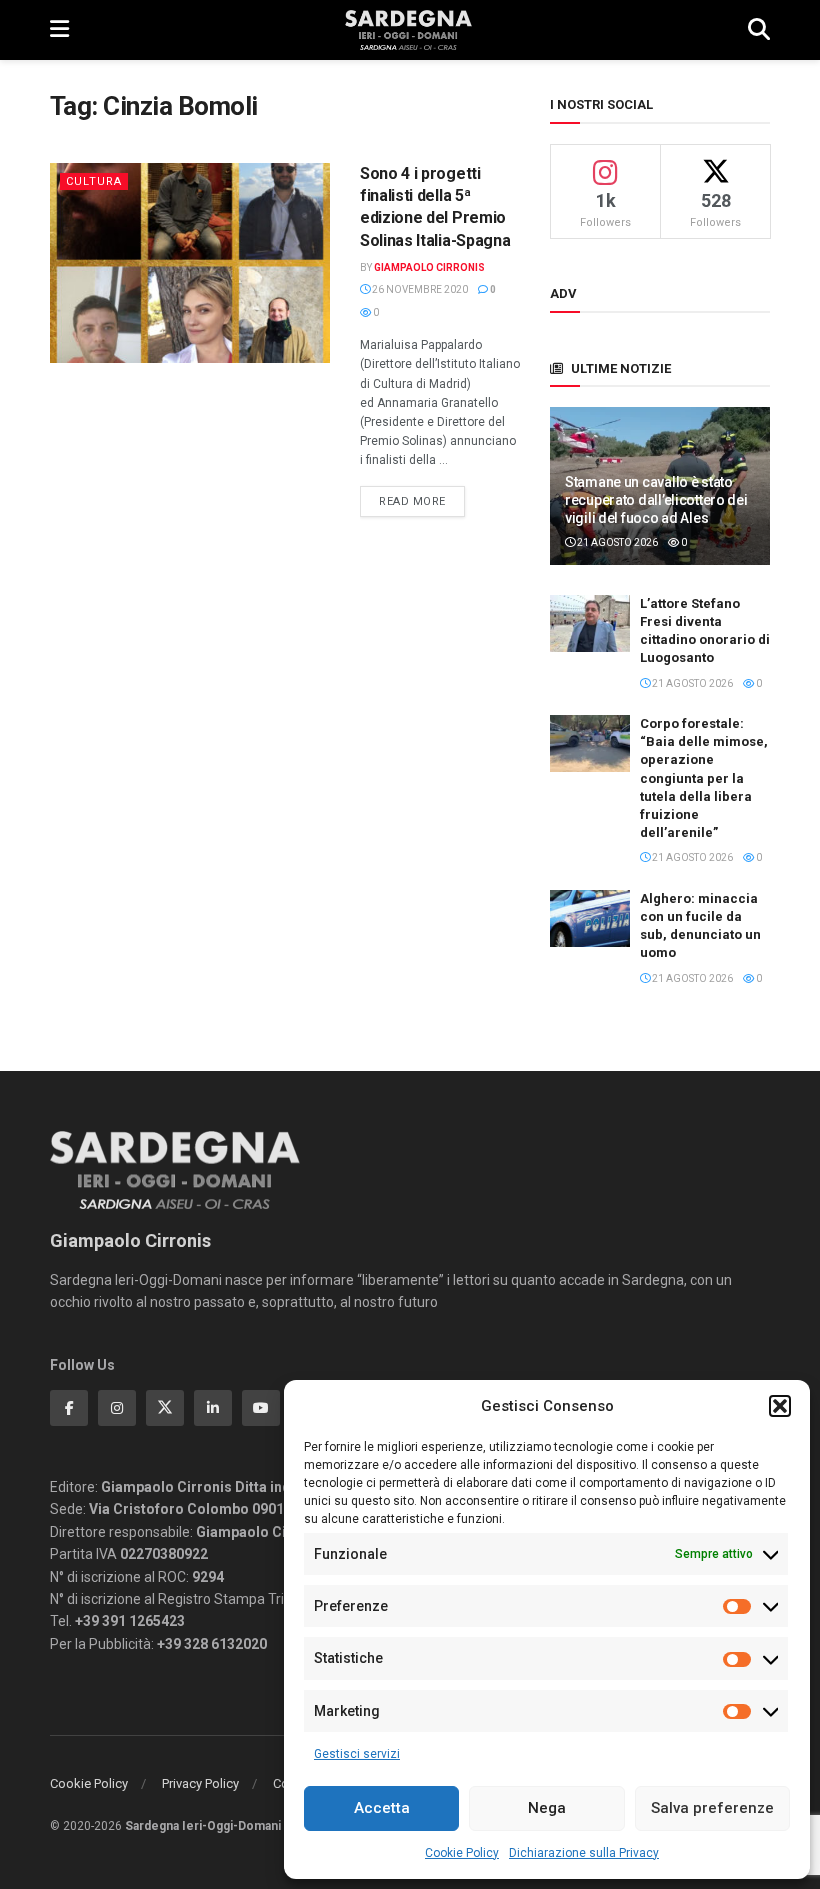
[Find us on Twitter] (165, 1408)
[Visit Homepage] (408, 30)
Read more (422, 501)
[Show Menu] (59, 30)
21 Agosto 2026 (616, 542)
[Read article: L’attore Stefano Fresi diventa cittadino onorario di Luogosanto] (590, 623)
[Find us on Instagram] (117, 1408)
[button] (780, 1406)
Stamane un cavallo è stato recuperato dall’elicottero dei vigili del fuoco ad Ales (656, 500)
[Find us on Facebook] (69, 1408)
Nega (547, 1808)
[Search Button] (759, 30)
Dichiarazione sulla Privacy (584, 1853)
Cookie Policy (462, 1853)
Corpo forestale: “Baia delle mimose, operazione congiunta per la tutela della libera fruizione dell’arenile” (704, 778)
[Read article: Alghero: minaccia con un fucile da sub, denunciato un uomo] (590, 918)
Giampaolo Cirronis (429, 267)
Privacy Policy (200, 1783)
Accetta (382, 1808)
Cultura (94, 181)
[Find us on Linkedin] (213, 1408)
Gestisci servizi (357, 1754)
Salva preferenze (712, 1808)
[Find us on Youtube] (261, 1408)
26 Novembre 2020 (419, 289)
